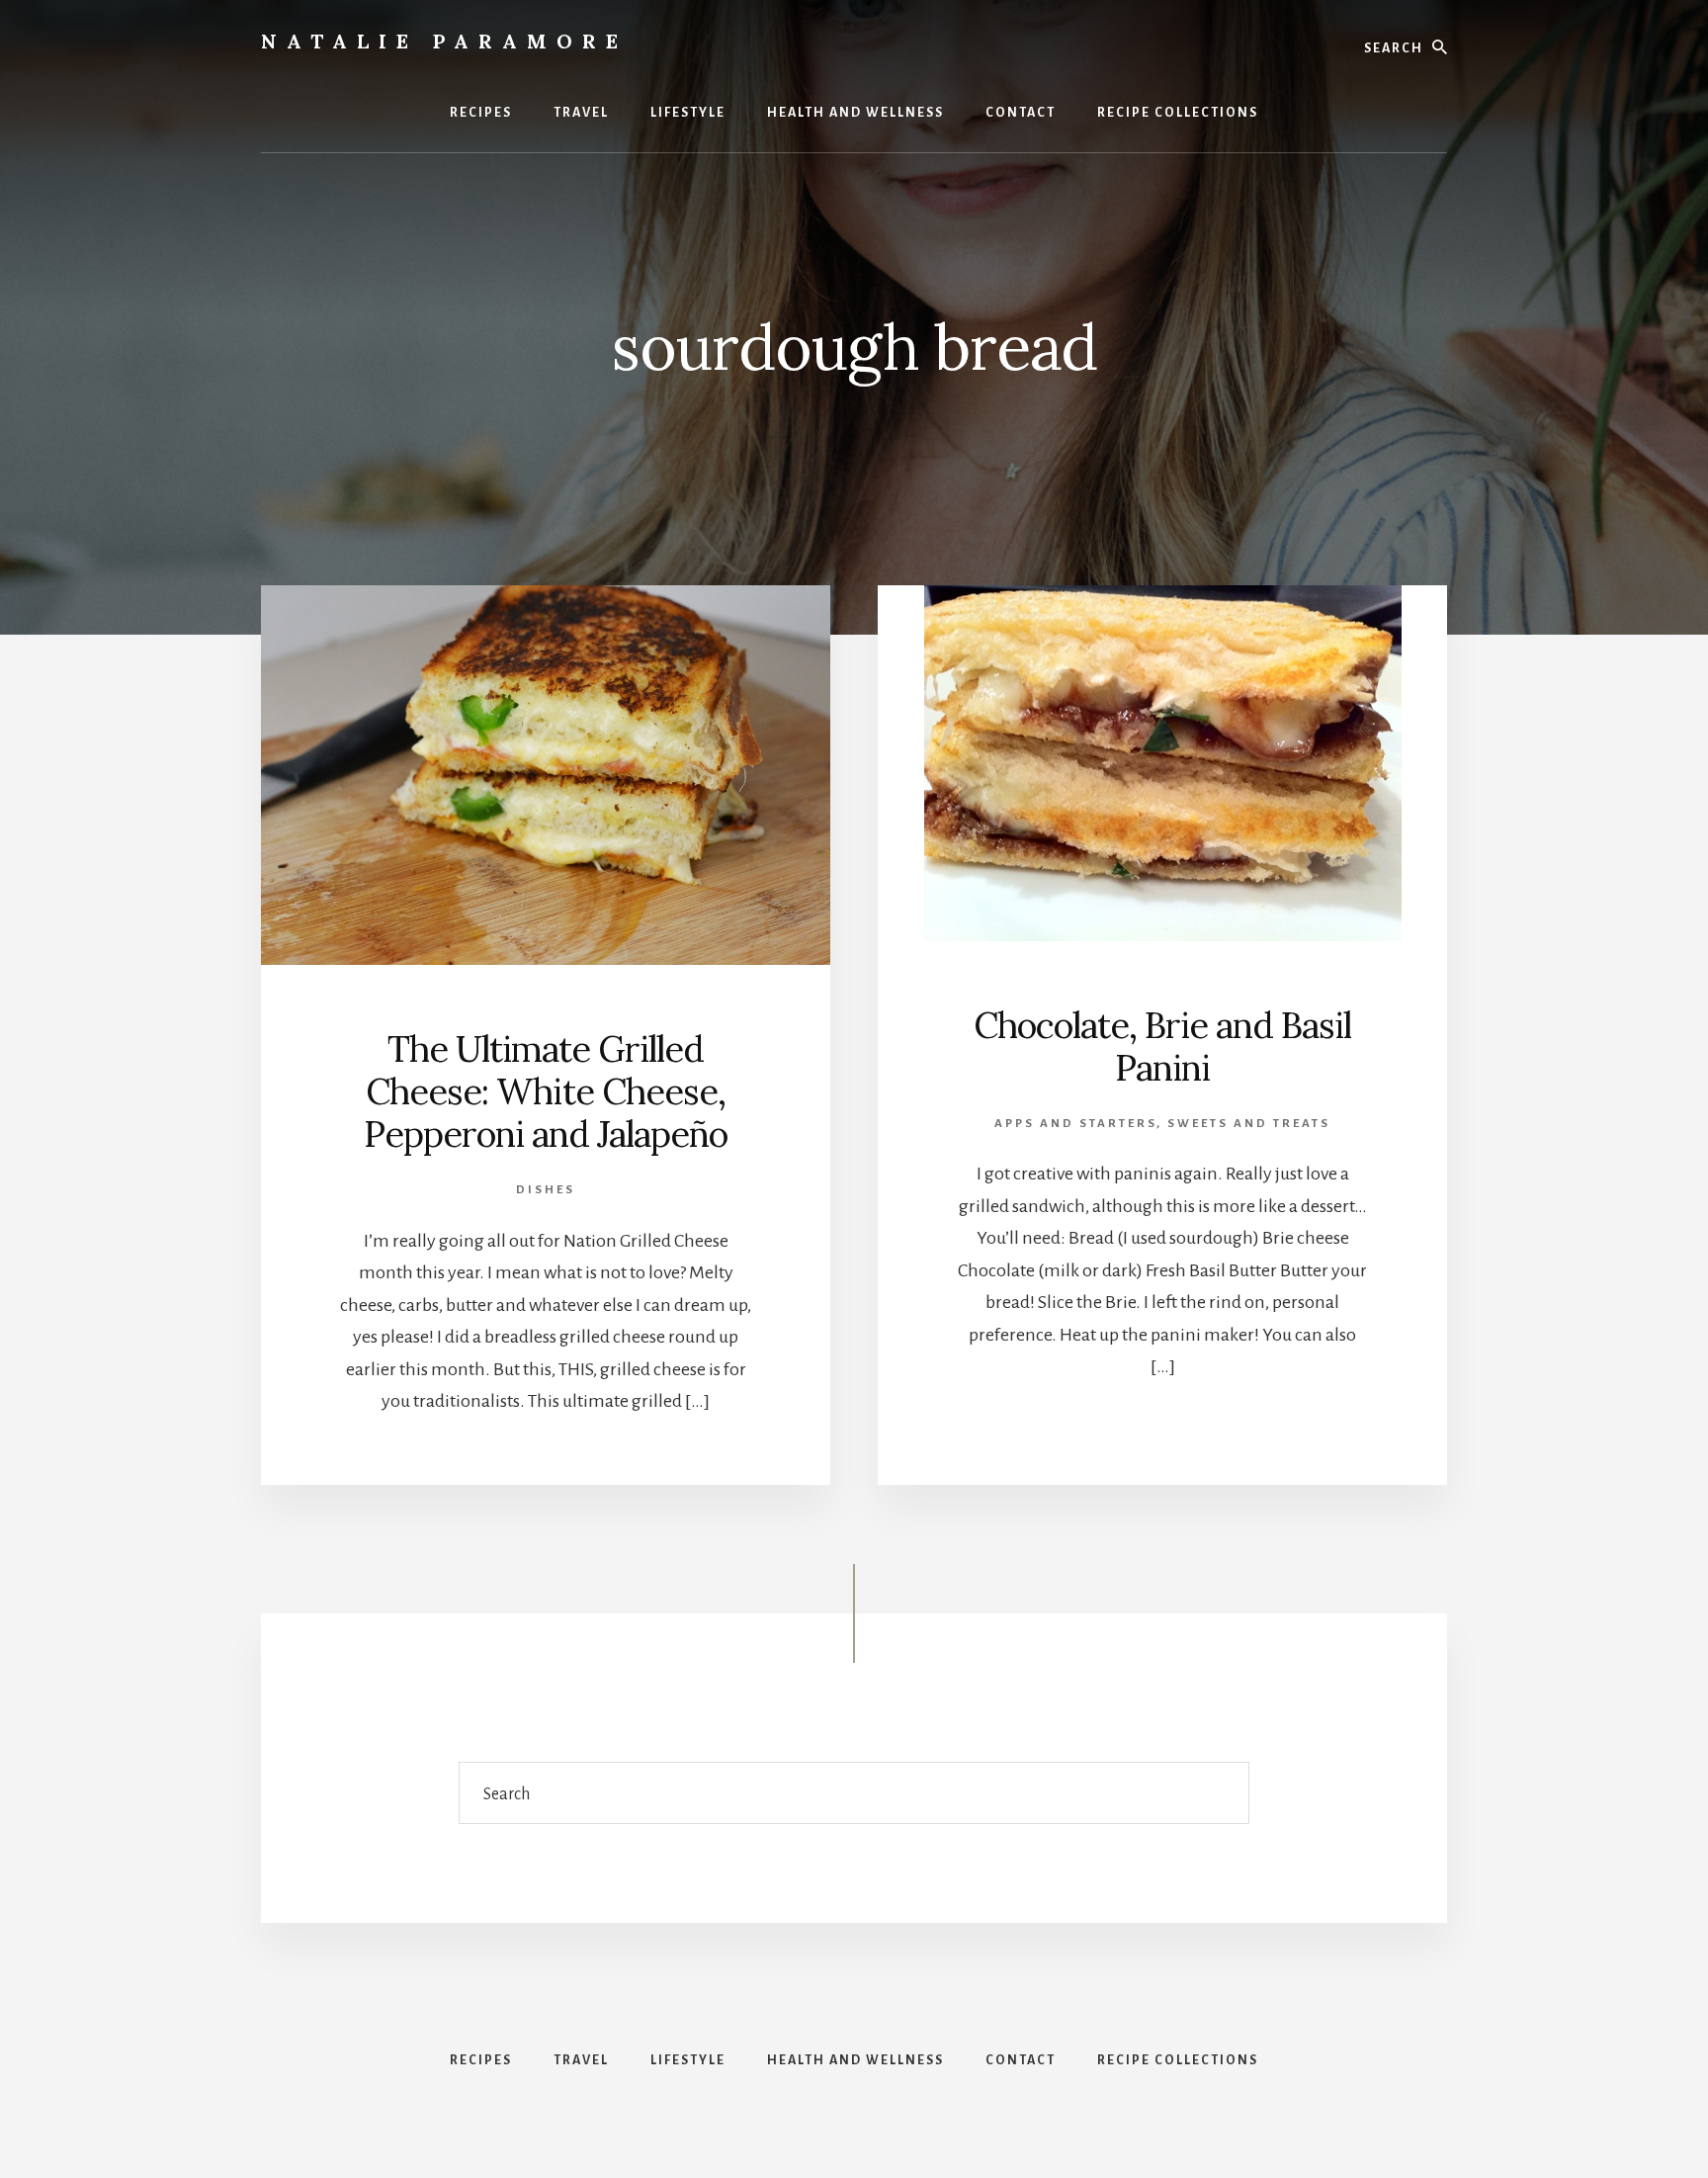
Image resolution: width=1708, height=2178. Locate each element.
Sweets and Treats (1249, 1124)
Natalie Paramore (444, 41)
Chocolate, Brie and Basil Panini (1162, 1046)
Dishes (546, 1190)
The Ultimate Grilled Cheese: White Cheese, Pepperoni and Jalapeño (546, 1091)
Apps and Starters (1075, 1124)
